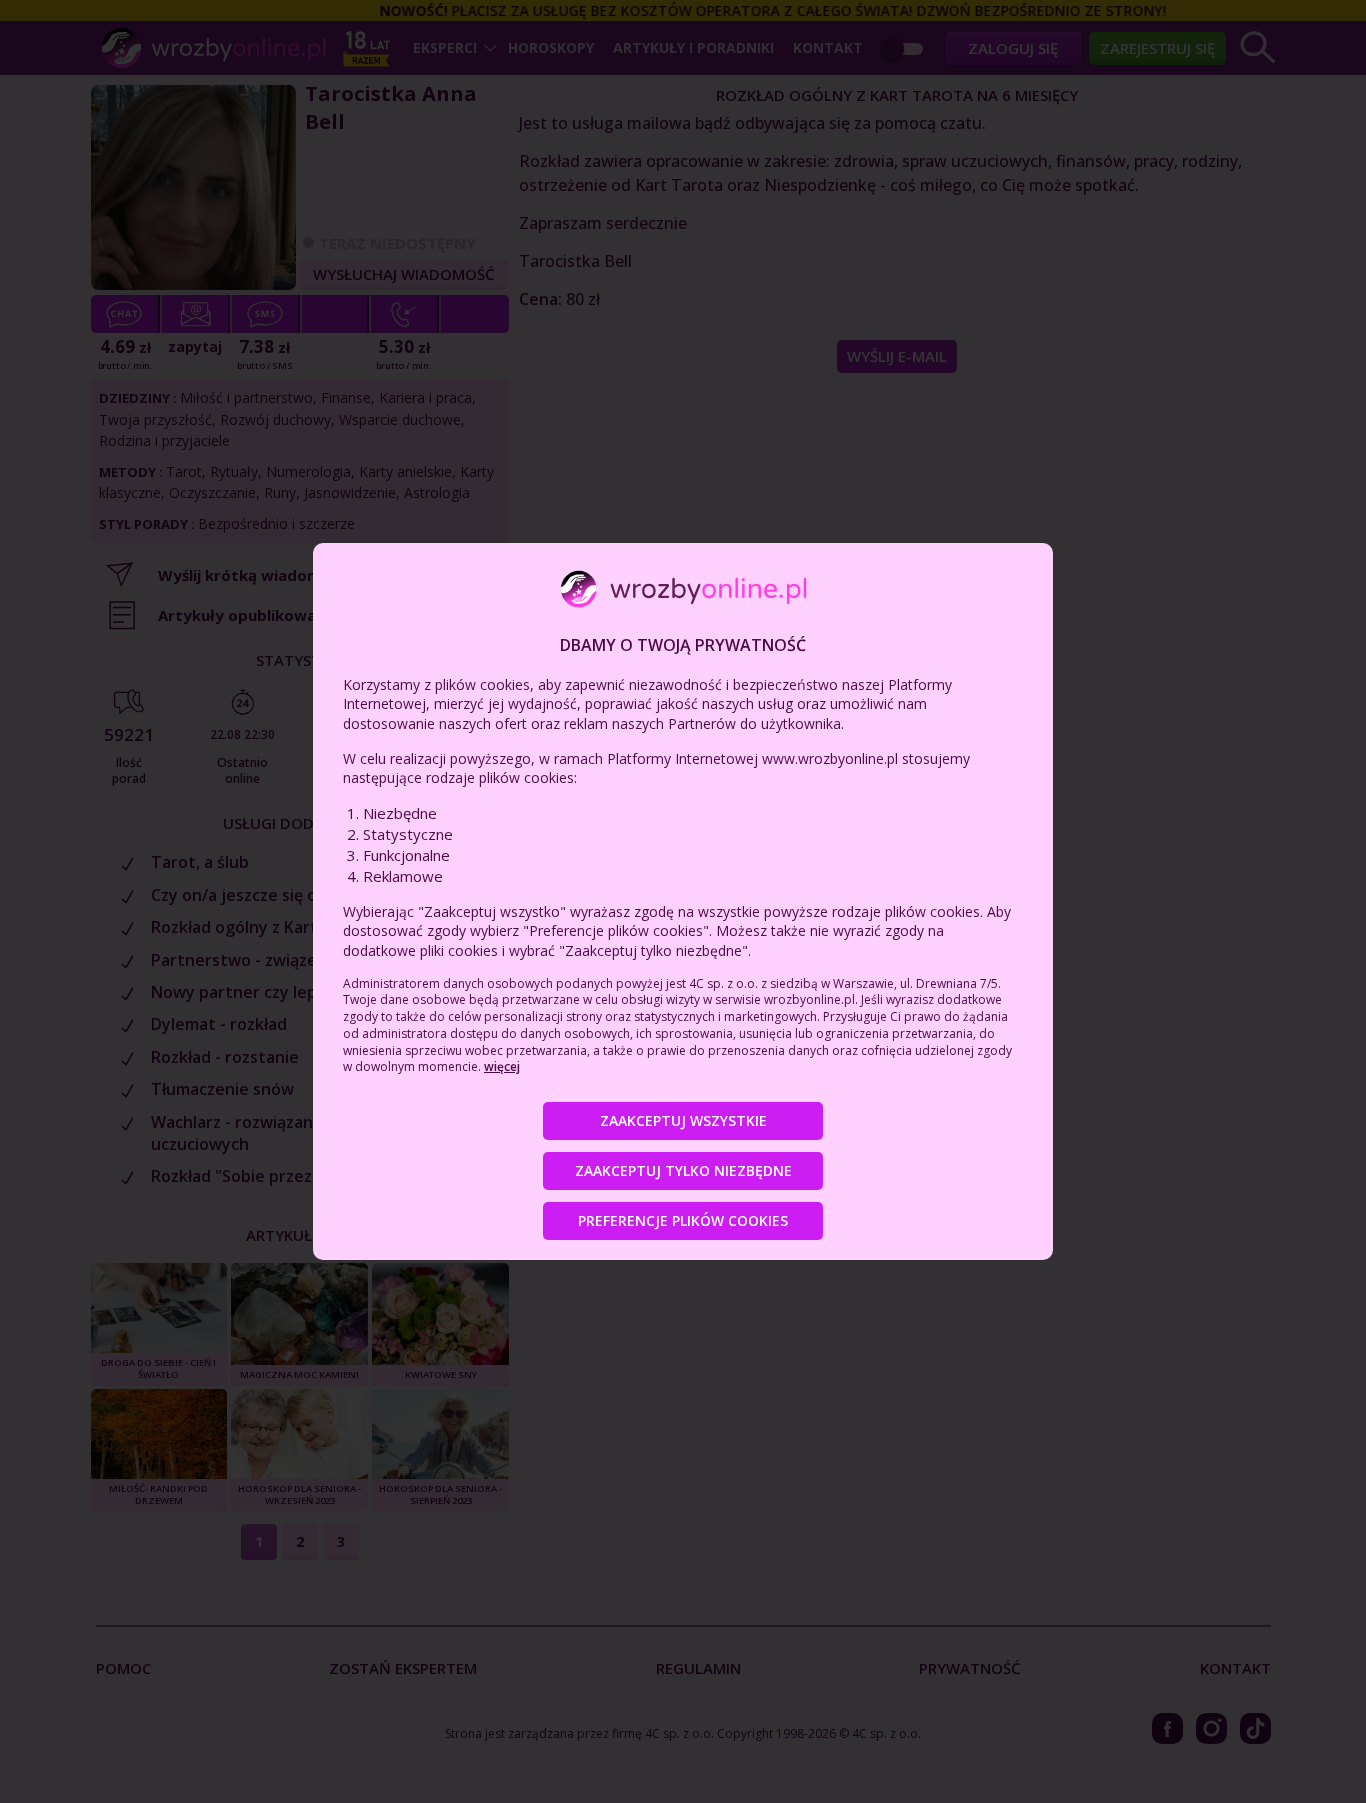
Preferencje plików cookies (683, 1220)
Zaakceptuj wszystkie (683, 1120)
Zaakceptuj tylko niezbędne (683, 1170)
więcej (502, 1066)
